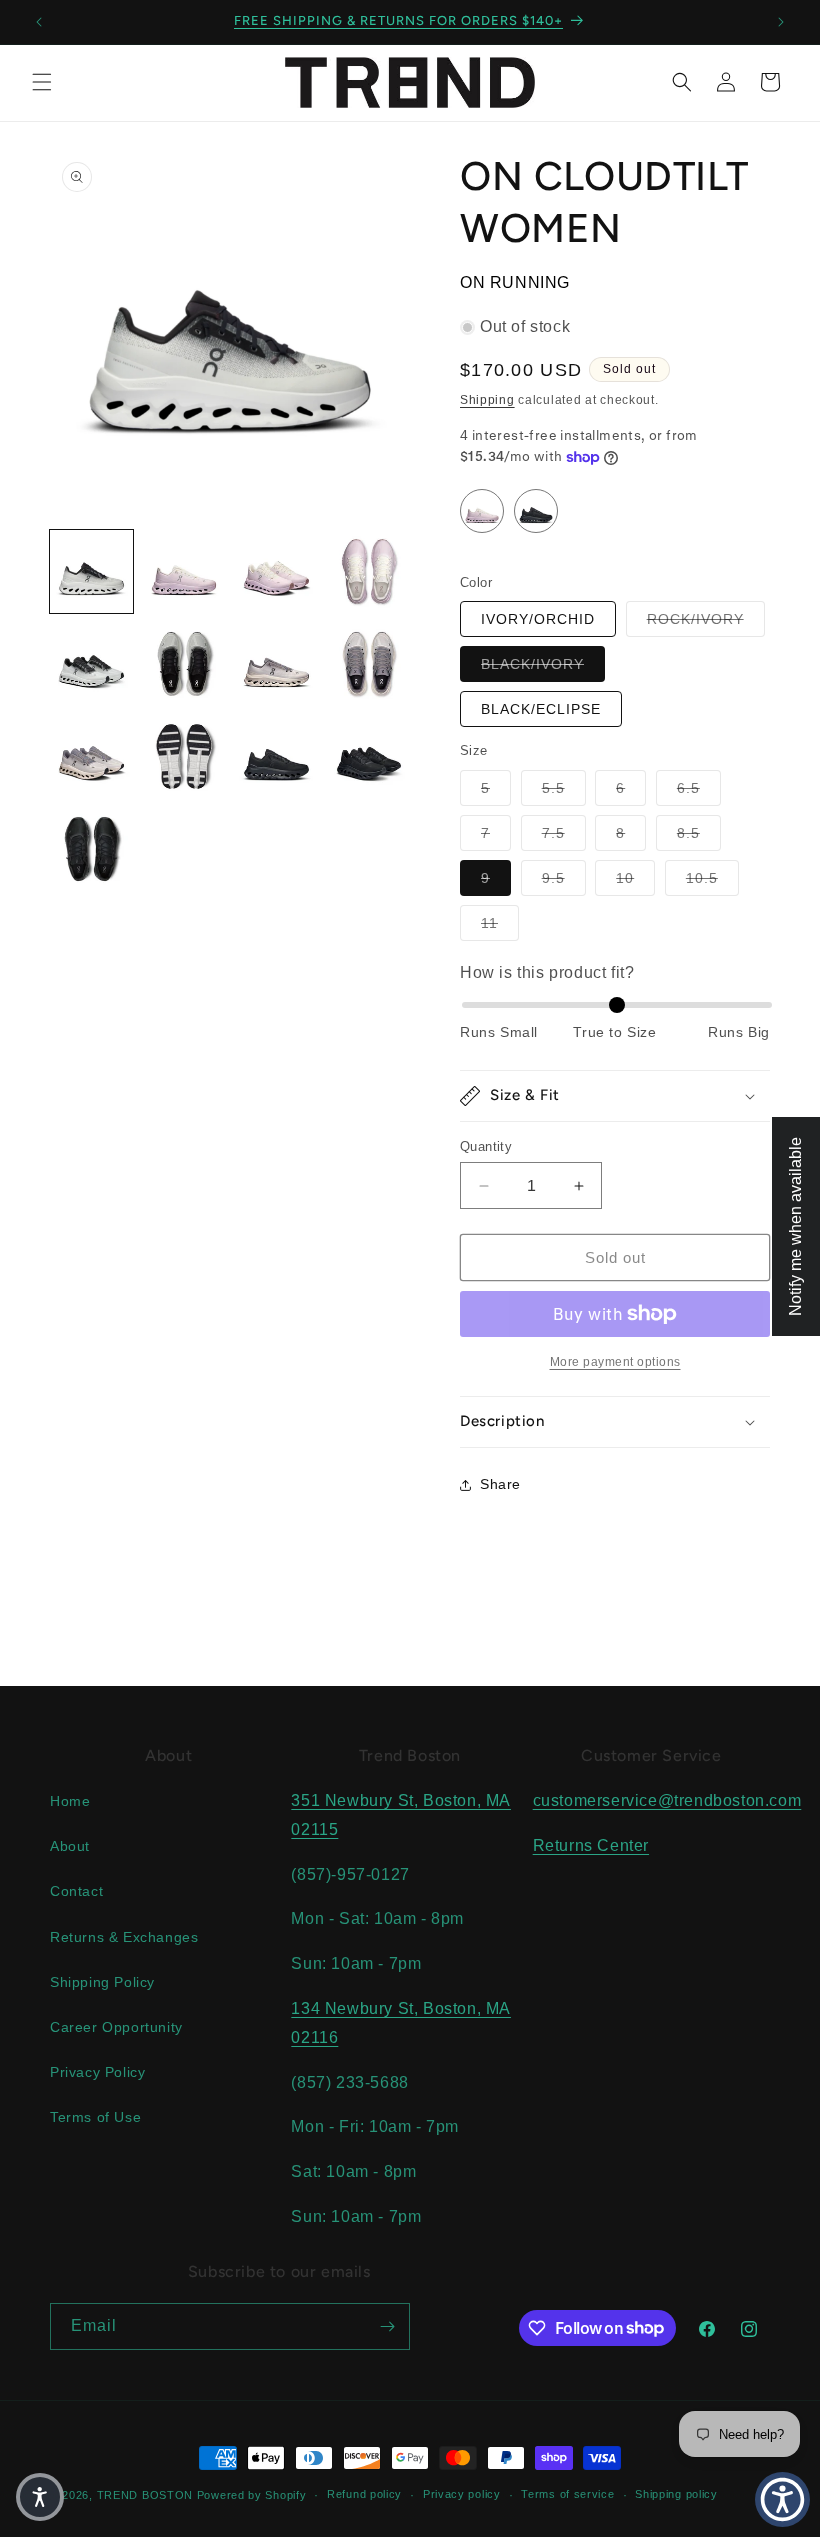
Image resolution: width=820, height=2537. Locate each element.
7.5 (564, 832)
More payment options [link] (615, 1362)
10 (635, 877)
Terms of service (567, 2494)
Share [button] (500, 1484)
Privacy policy (462, 2494)
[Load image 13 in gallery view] (91, 849)
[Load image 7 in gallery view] (276, 664)
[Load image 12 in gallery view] (369, 756)
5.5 (564, 787)
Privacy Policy (97, 2072)
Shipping (487, 400)
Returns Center (591, 1845)
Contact (76, 1891)
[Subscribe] (387, 2326)
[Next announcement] (781, 22)
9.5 (564, 877)
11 (500, 922)
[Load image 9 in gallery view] (91, 756)
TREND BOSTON (145, 2495)
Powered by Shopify (252, 2495)
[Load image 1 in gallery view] (91, 571)
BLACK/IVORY (543, 663)
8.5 (699, 832)
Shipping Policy (102, 1982)
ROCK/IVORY (706, 618)
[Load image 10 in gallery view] (184, 756)
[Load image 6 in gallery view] (184, 664)
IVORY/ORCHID (538, 619)
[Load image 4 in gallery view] (369, 571)
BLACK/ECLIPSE (541, 709)
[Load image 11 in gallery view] (276, 756)
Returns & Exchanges (124, 1937)
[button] (42, 82)
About (70, 1846)
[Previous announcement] (39, 22)
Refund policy (364, 2494)
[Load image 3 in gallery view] (276, 571)
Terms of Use (95, 2117)
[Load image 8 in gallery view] (369, 664)
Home (70, 1801)
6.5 (699, 787)
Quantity (486, 1146)
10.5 (712, 877)
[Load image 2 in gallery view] (184, 571)
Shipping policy (676, 2494)
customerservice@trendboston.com (667, 1800)
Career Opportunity (116, 2027)
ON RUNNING (515, 282)
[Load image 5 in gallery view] (91, 664)
